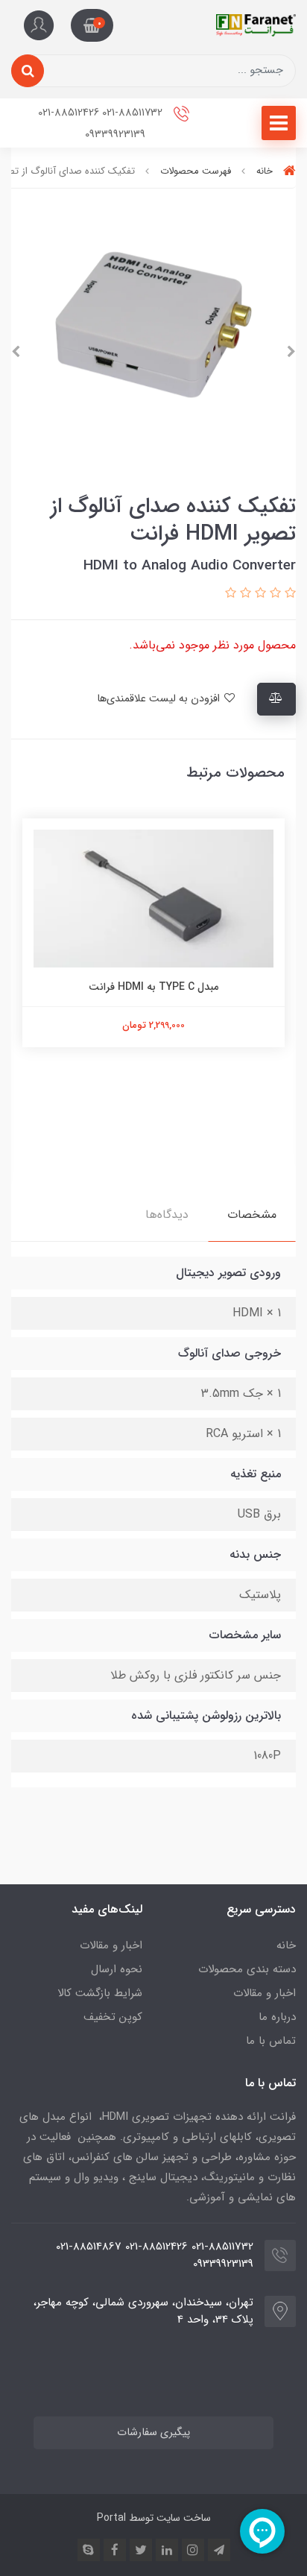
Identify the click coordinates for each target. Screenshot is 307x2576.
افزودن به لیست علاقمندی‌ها (160, 699)
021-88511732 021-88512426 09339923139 (102, 124)
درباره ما (277, 2017)
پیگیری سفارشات (153, 2433)
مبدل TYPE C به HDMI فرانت (153, 987)
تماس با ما (271, 2041)
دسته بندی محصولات (247, 1969)
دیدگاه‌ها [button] (167, 1215)
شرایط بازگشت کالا (100, 1993)
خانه (286, 1945)
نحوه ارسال (117, 1969)
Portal (111, 2518)
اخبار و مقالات (265, 1993)
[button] (92, 25)
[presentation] (291, 352)
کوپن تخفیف (113, 2017)
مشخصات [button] (252, 1215)
